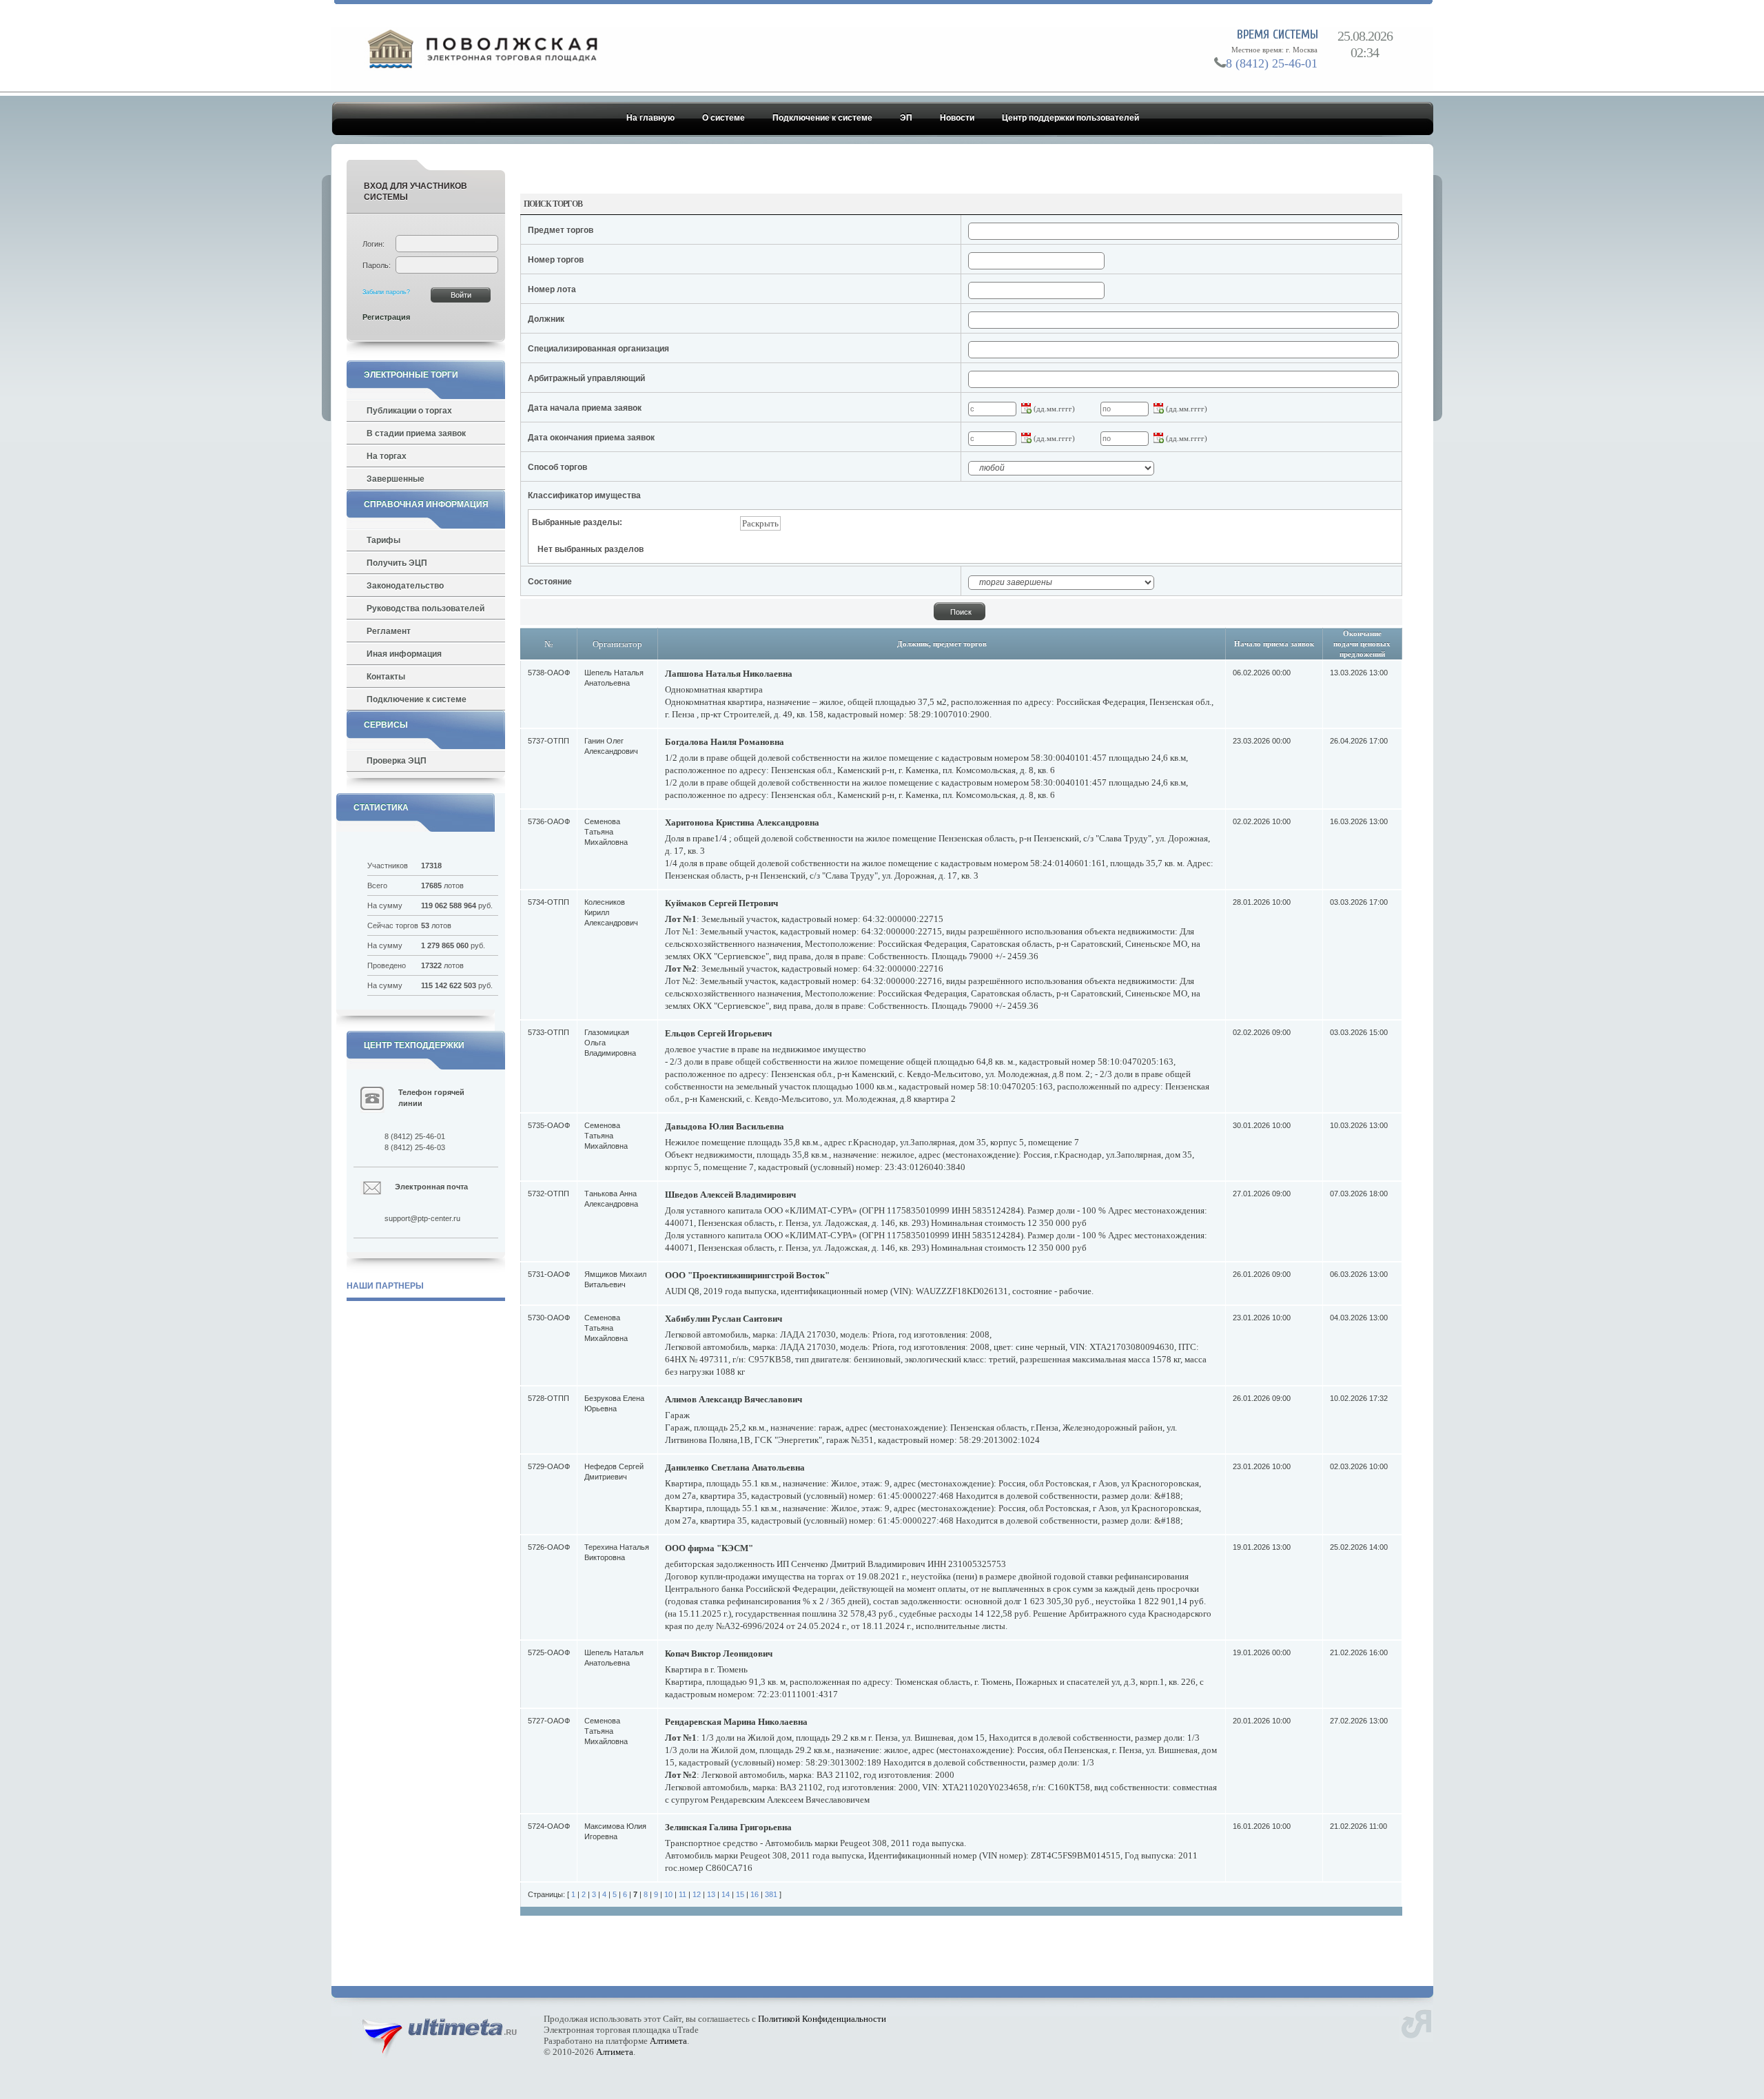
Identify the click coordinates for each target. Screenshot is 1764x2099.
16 (755, 1894)
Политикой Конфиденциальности (822, 2019)
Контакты (386, 677)
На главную (650, 118)
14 (726, 1894)
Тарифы (383, 540)
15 (740, 1894)
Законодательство (405, 586)
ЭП (906, 118)
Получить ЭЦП (397, 563)
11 (683, 1894)
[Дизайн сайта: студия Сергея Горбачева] (1416, 2022)
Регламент (389, 631)
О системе (724, 118)
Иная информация (404, 654)
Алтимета (668, 2041)
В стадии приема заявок (416, 433)
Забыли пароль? (386, 292)
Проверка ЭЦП (397, 761)
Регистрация (386, 317)
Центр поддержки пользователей (1070, 118)
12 (697, 1894)
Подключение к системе (822, 118)
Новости (957, 118)
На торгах (387, 456)
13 (711, 1894)
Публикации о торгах (409, 411)
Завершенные (396, 479)
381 (771, 1894)
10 (668, 1894)
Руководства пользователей (425, 608)
